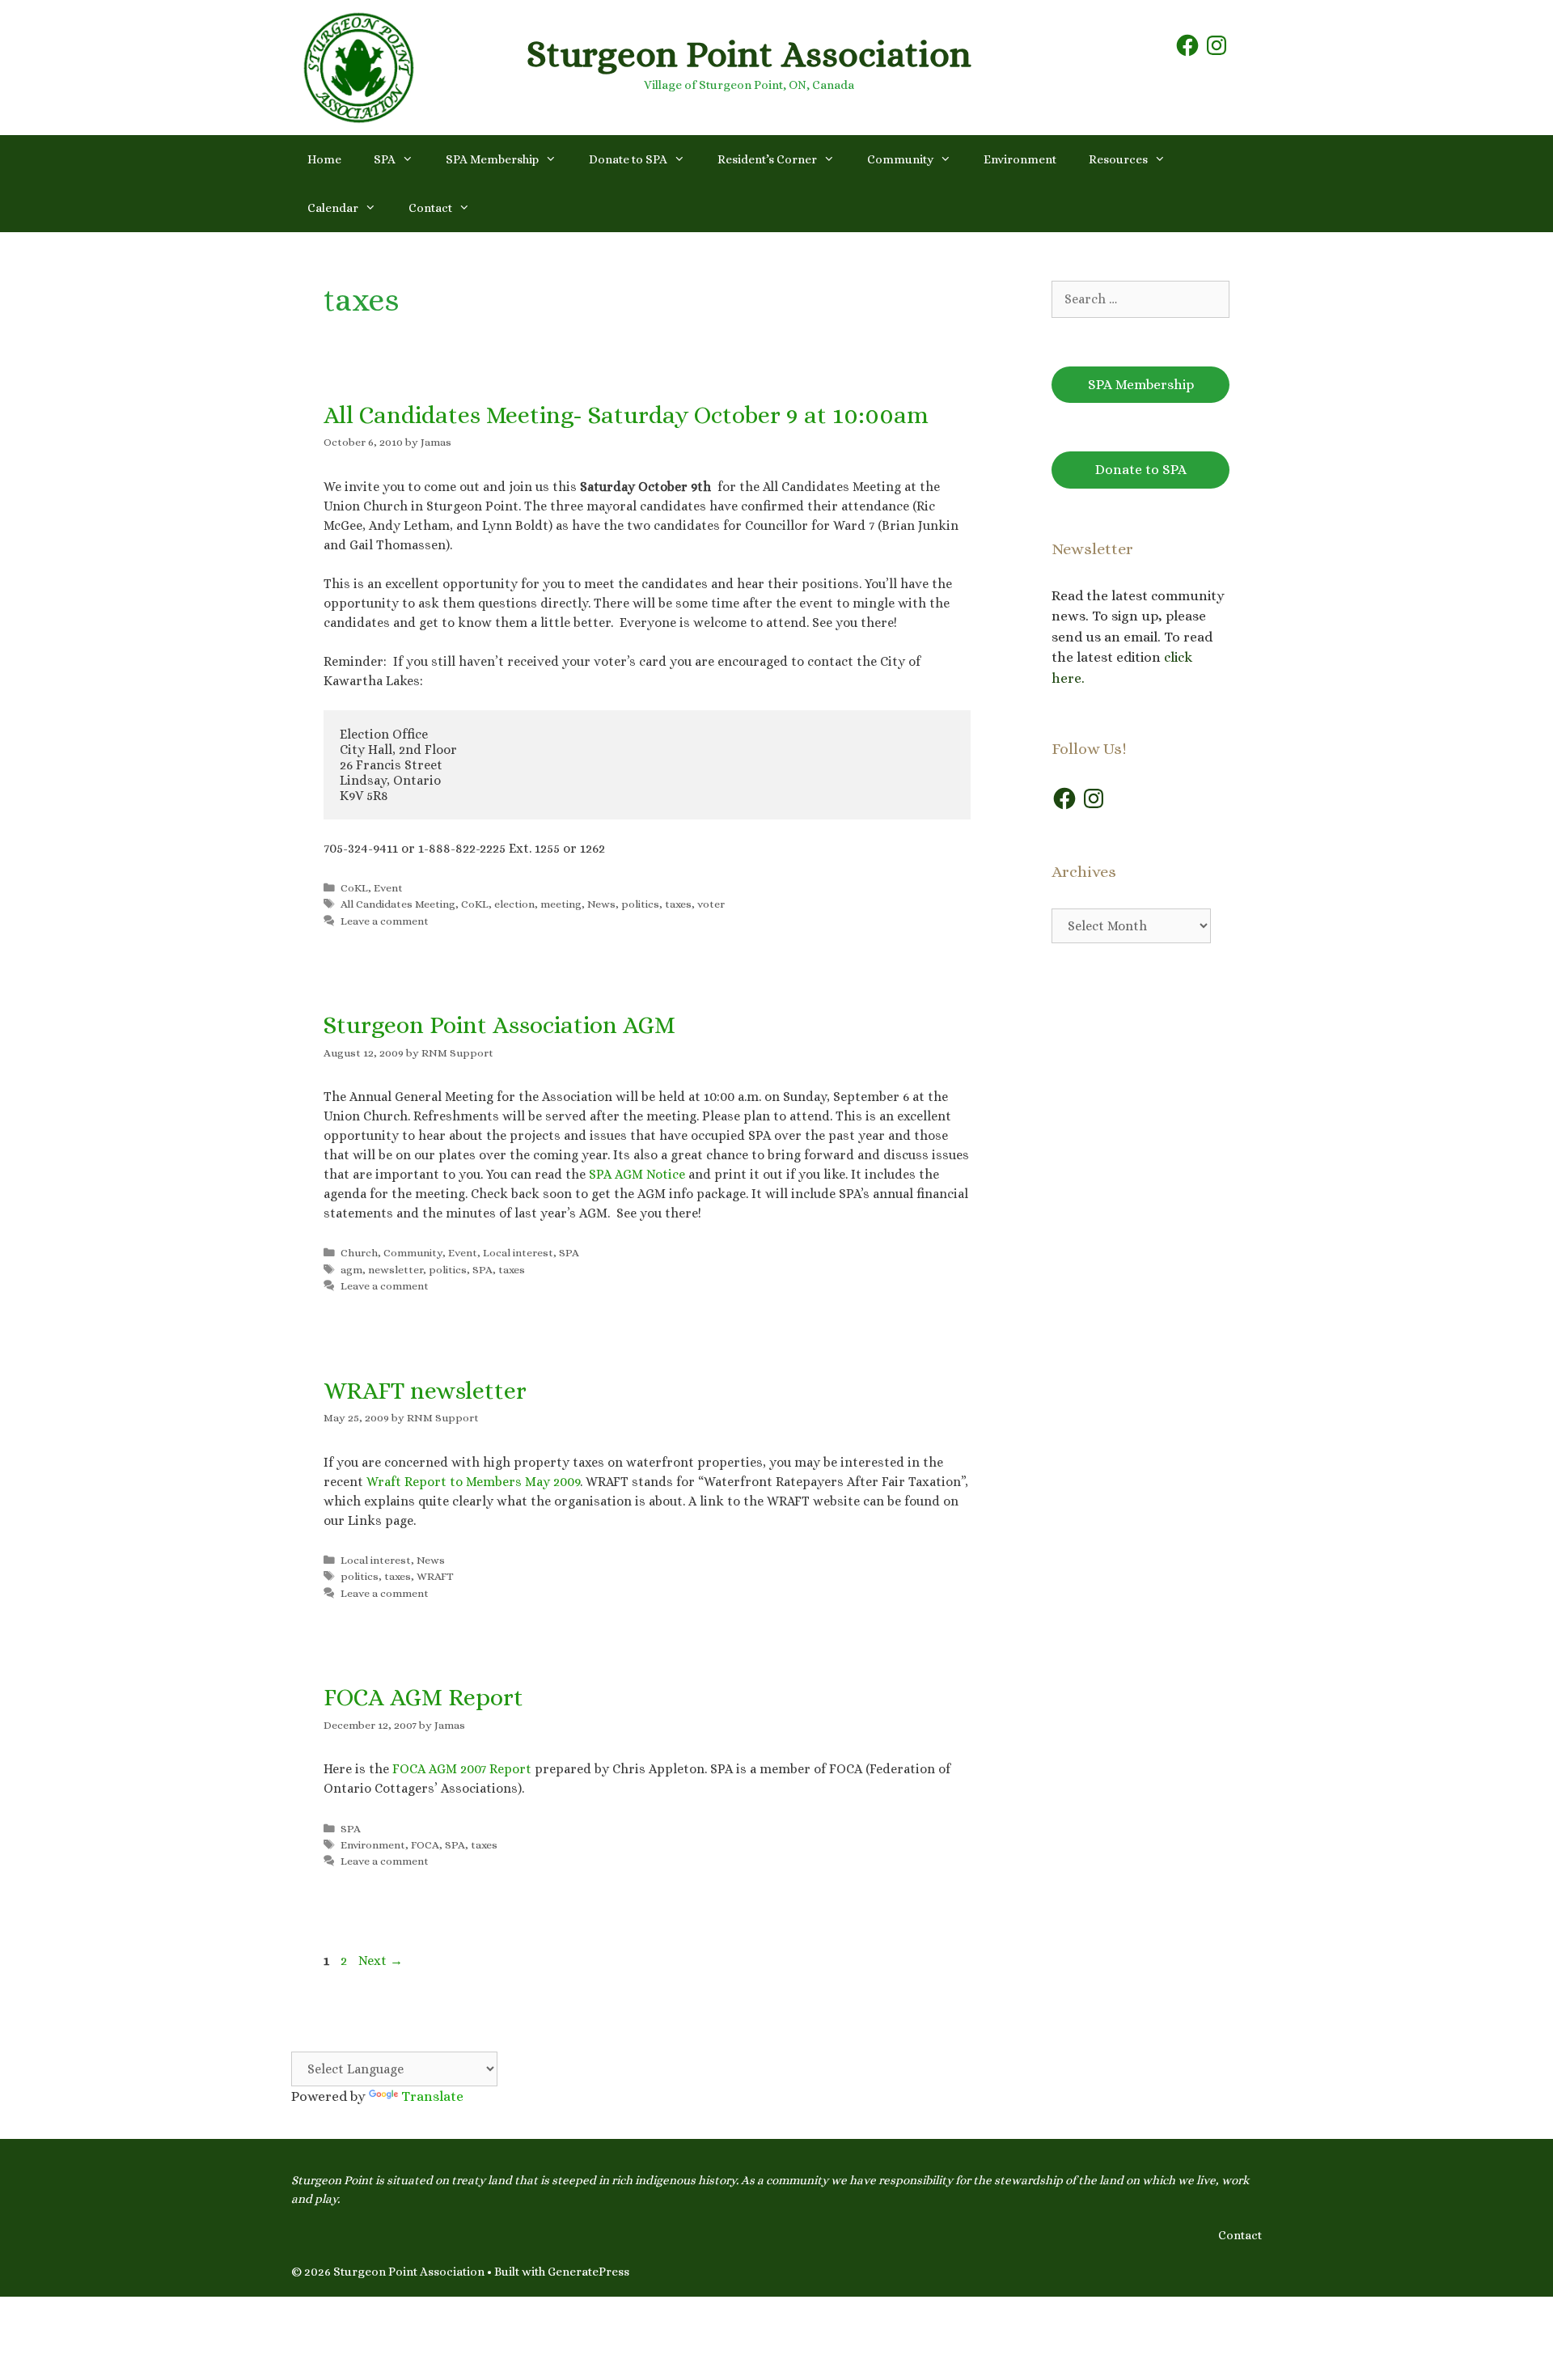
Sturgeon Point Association (749, 54)
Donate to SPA (628, 159)
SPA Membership (492, 159)
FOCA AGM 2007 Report (462, 1769)
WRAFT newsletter (425, 1391)
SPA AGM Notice (637, 1174)
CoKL (354, 888)
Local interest (518, 1253)
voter (711, 904)
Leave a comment (385, 921)
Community (900, 159)
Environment (1020, 159)
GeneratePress (588, 2272)
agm (351, 1270)
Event (388, 888)
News (601, 904)
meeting (561, 904)
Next (381, 1961)
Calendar (333, 208)
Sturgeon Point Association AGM (499, 1025)
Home (324, 159)
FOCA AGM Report (423, 1697)
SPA (385, 159)
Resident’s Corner (767, 159)
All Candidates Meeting (398, 904)
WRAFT (435, 1576)
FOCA (425, 1845)
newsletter (396, 1270)
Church (359, 1253)
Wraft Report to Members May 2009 (473, 1482)
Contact (430, 208)
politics (640, 904)
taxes (678, 904)
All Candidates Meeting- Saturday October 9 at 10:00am (626, 415)
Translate (432, 2096)
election (514, 904)
